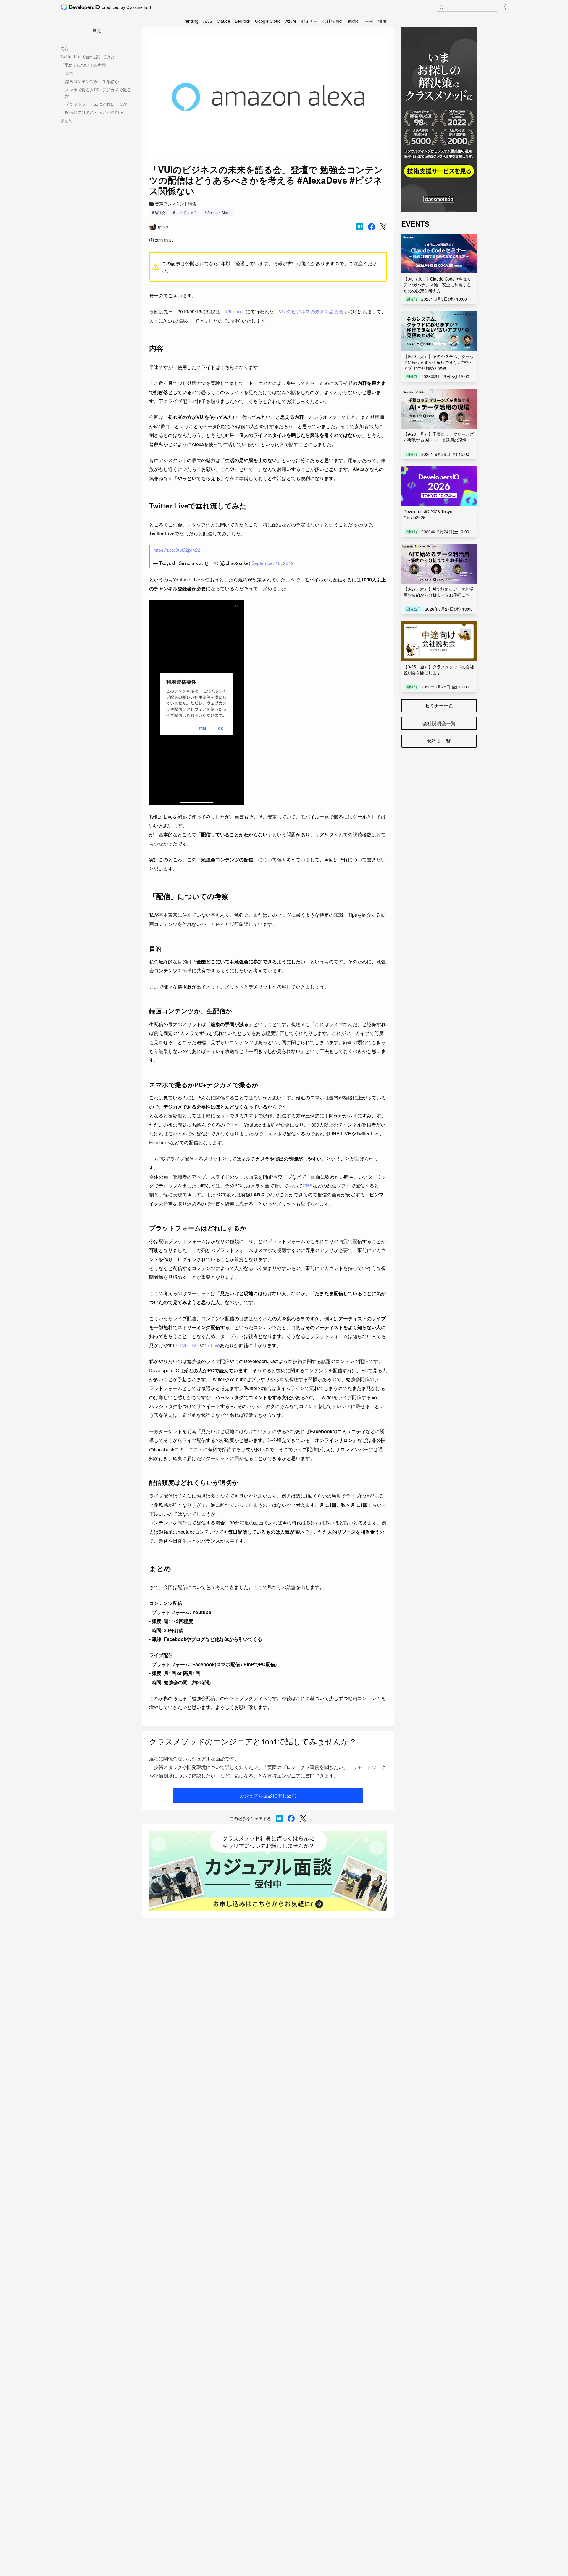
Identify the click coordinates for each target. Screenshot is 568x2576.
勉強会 (354, 21)
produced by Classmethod (126, 7)
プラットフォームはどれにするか (96, 104)
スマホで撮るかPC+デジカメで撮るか (98, 93)
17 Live (212, 1345)
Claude (224, 21)
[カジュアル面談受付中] (268, 1871)
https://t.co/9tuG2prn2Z (177, 550)
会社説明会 (333, 21)
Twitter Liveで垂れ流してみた (88, 56)
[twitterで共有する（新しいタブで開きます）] (383, 227)
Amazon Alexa (219, 212)
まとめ (67, 120)
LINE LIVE (189, 1345)
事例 (369, 21)
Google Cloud (268, 21)
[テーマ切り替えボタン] (505, 7)
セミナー (309, 21)
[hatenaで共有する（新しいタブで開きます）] (360, 227)
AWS (208, 21)
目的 (69, 73)
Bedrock (243, 21)
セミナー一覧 (439, 705)
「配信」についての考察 (83, 65)
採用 (382, 21)
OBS (308, 1186)
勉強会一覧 (439, 741)
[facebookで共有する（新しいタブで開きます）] (372, 227)
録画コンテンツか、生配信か (92, 81)
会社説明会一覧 (439, 723)
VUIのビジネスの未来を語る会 (311, 311)
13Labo (233, 311)
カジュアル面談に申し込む (268, 1795)
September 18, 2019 (273, 563)
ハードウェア (186, 212)
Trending (190, 21)
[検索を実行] (442, 7)
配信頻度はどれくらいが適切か (94, 112)
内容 (64, 48)
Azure (291, 21)
